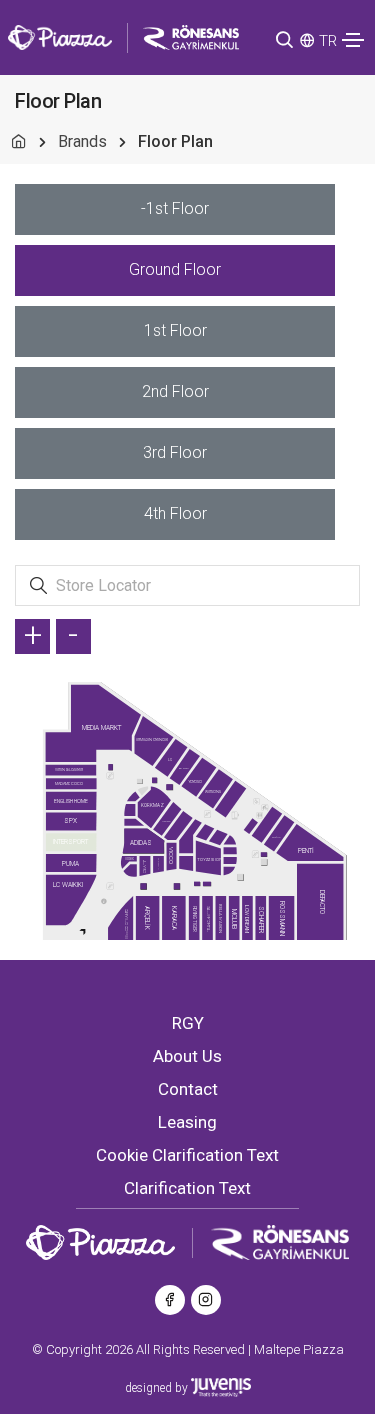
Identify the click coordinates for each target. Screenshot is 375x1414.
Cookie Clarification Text (187, 1155)
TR (328, 41)
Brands (82, 141)
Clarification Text (187, 1188)
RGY (188, 1023)
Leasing (187, 1122)
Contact (188, 1089)
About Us (187, 1056)
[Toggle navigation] (353, 40)
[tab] (175, 209)
